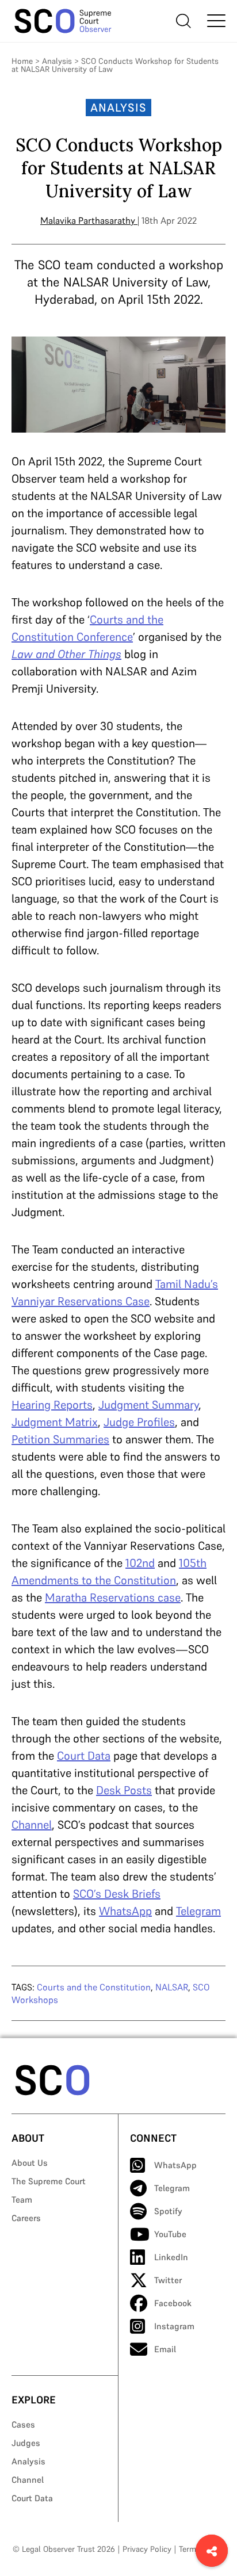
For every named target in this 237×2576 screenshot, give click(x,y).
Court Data (32, 2498)
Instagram (174, 2326)
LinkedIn (171, 2257)
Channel (28, 2480)
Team (22, 2199)
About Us (30, 2163)
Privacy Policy (147, 2549)
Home (22, 61)
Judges (26, 2443)
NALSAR (172, 1987)
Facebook (173, 2303)
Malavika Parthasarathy (88, 220)
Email (165, 2349)
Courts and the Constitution (94, 1987)
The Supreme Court (49, 2181)
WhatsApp (175, 2165)
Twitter (168, 2280)
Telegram (172, 2188)
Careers (26, 2218)
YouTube (170, 2234)
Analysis (57, 61)
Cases (23, 2424)
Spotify (168, 2211)
